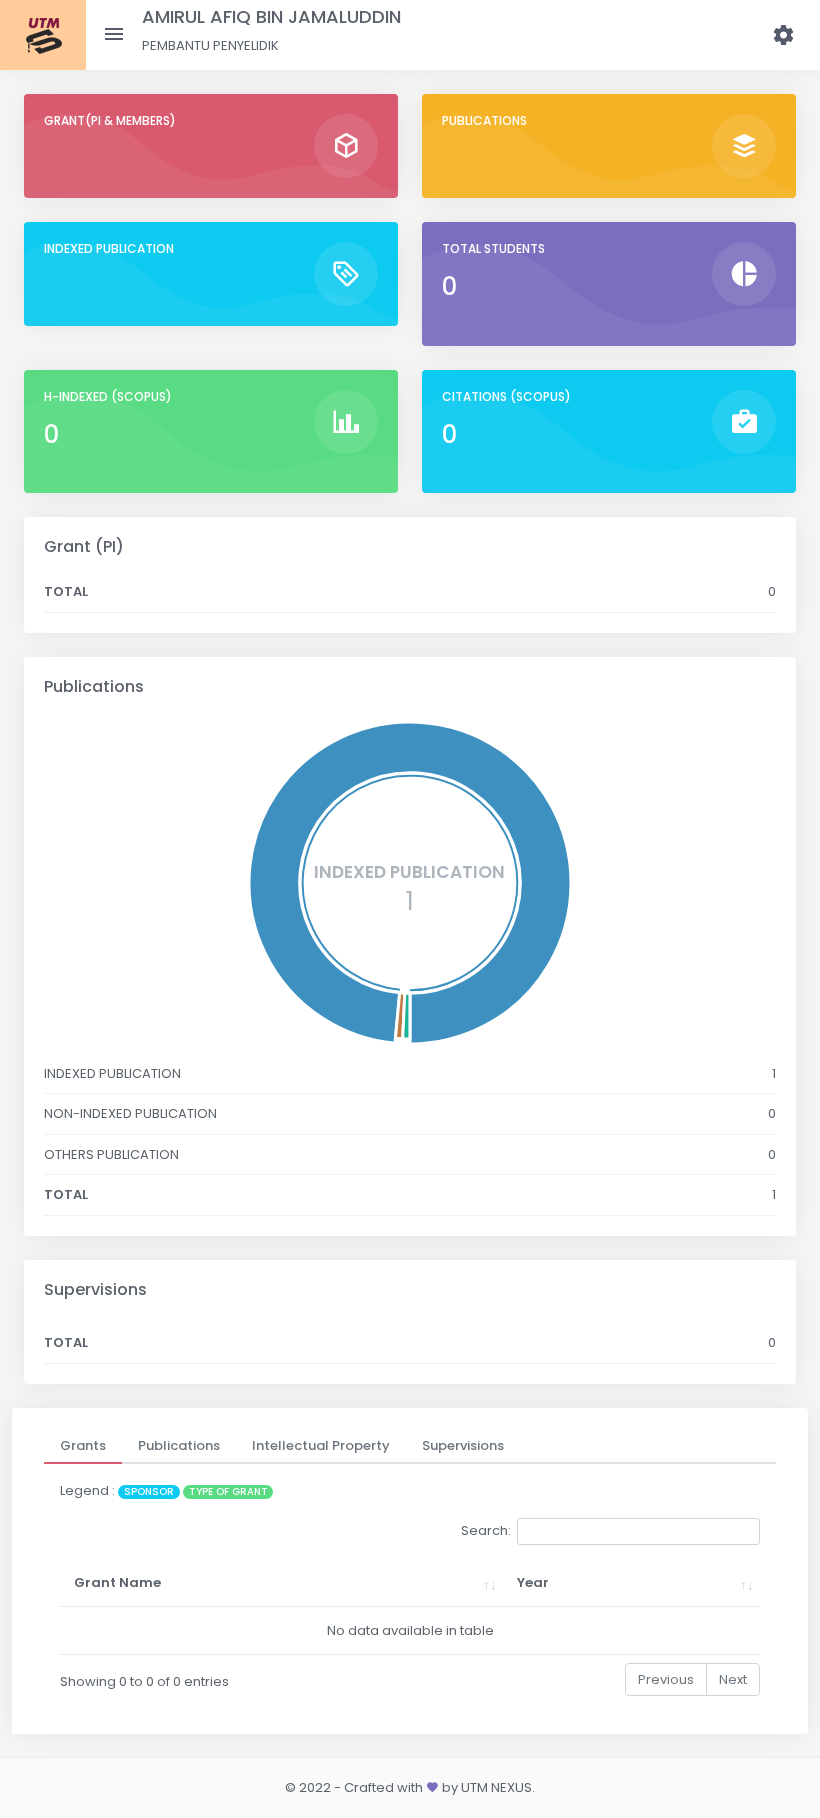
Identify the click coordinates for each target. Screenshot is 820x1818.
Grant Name (117, 1582)
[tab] (83, 1446)
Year (533, 1582)
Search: (486, 1530)
